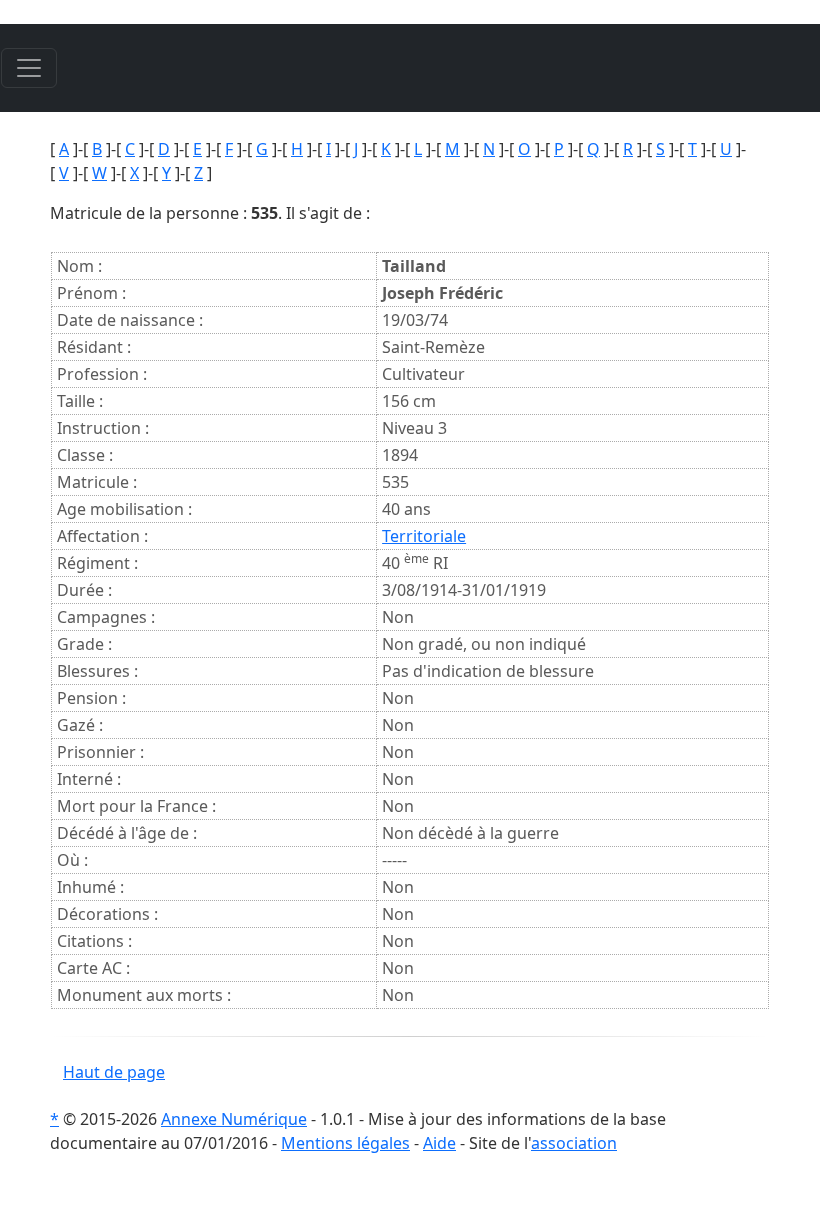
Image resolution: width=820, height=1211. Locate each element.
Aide (439, 1143)
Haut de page (114, 1072)
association (574, 1143)
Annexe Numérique (234, 1119)
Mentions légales (345, 1143)
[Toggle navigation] (29, 68)
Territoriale (424, 536)
